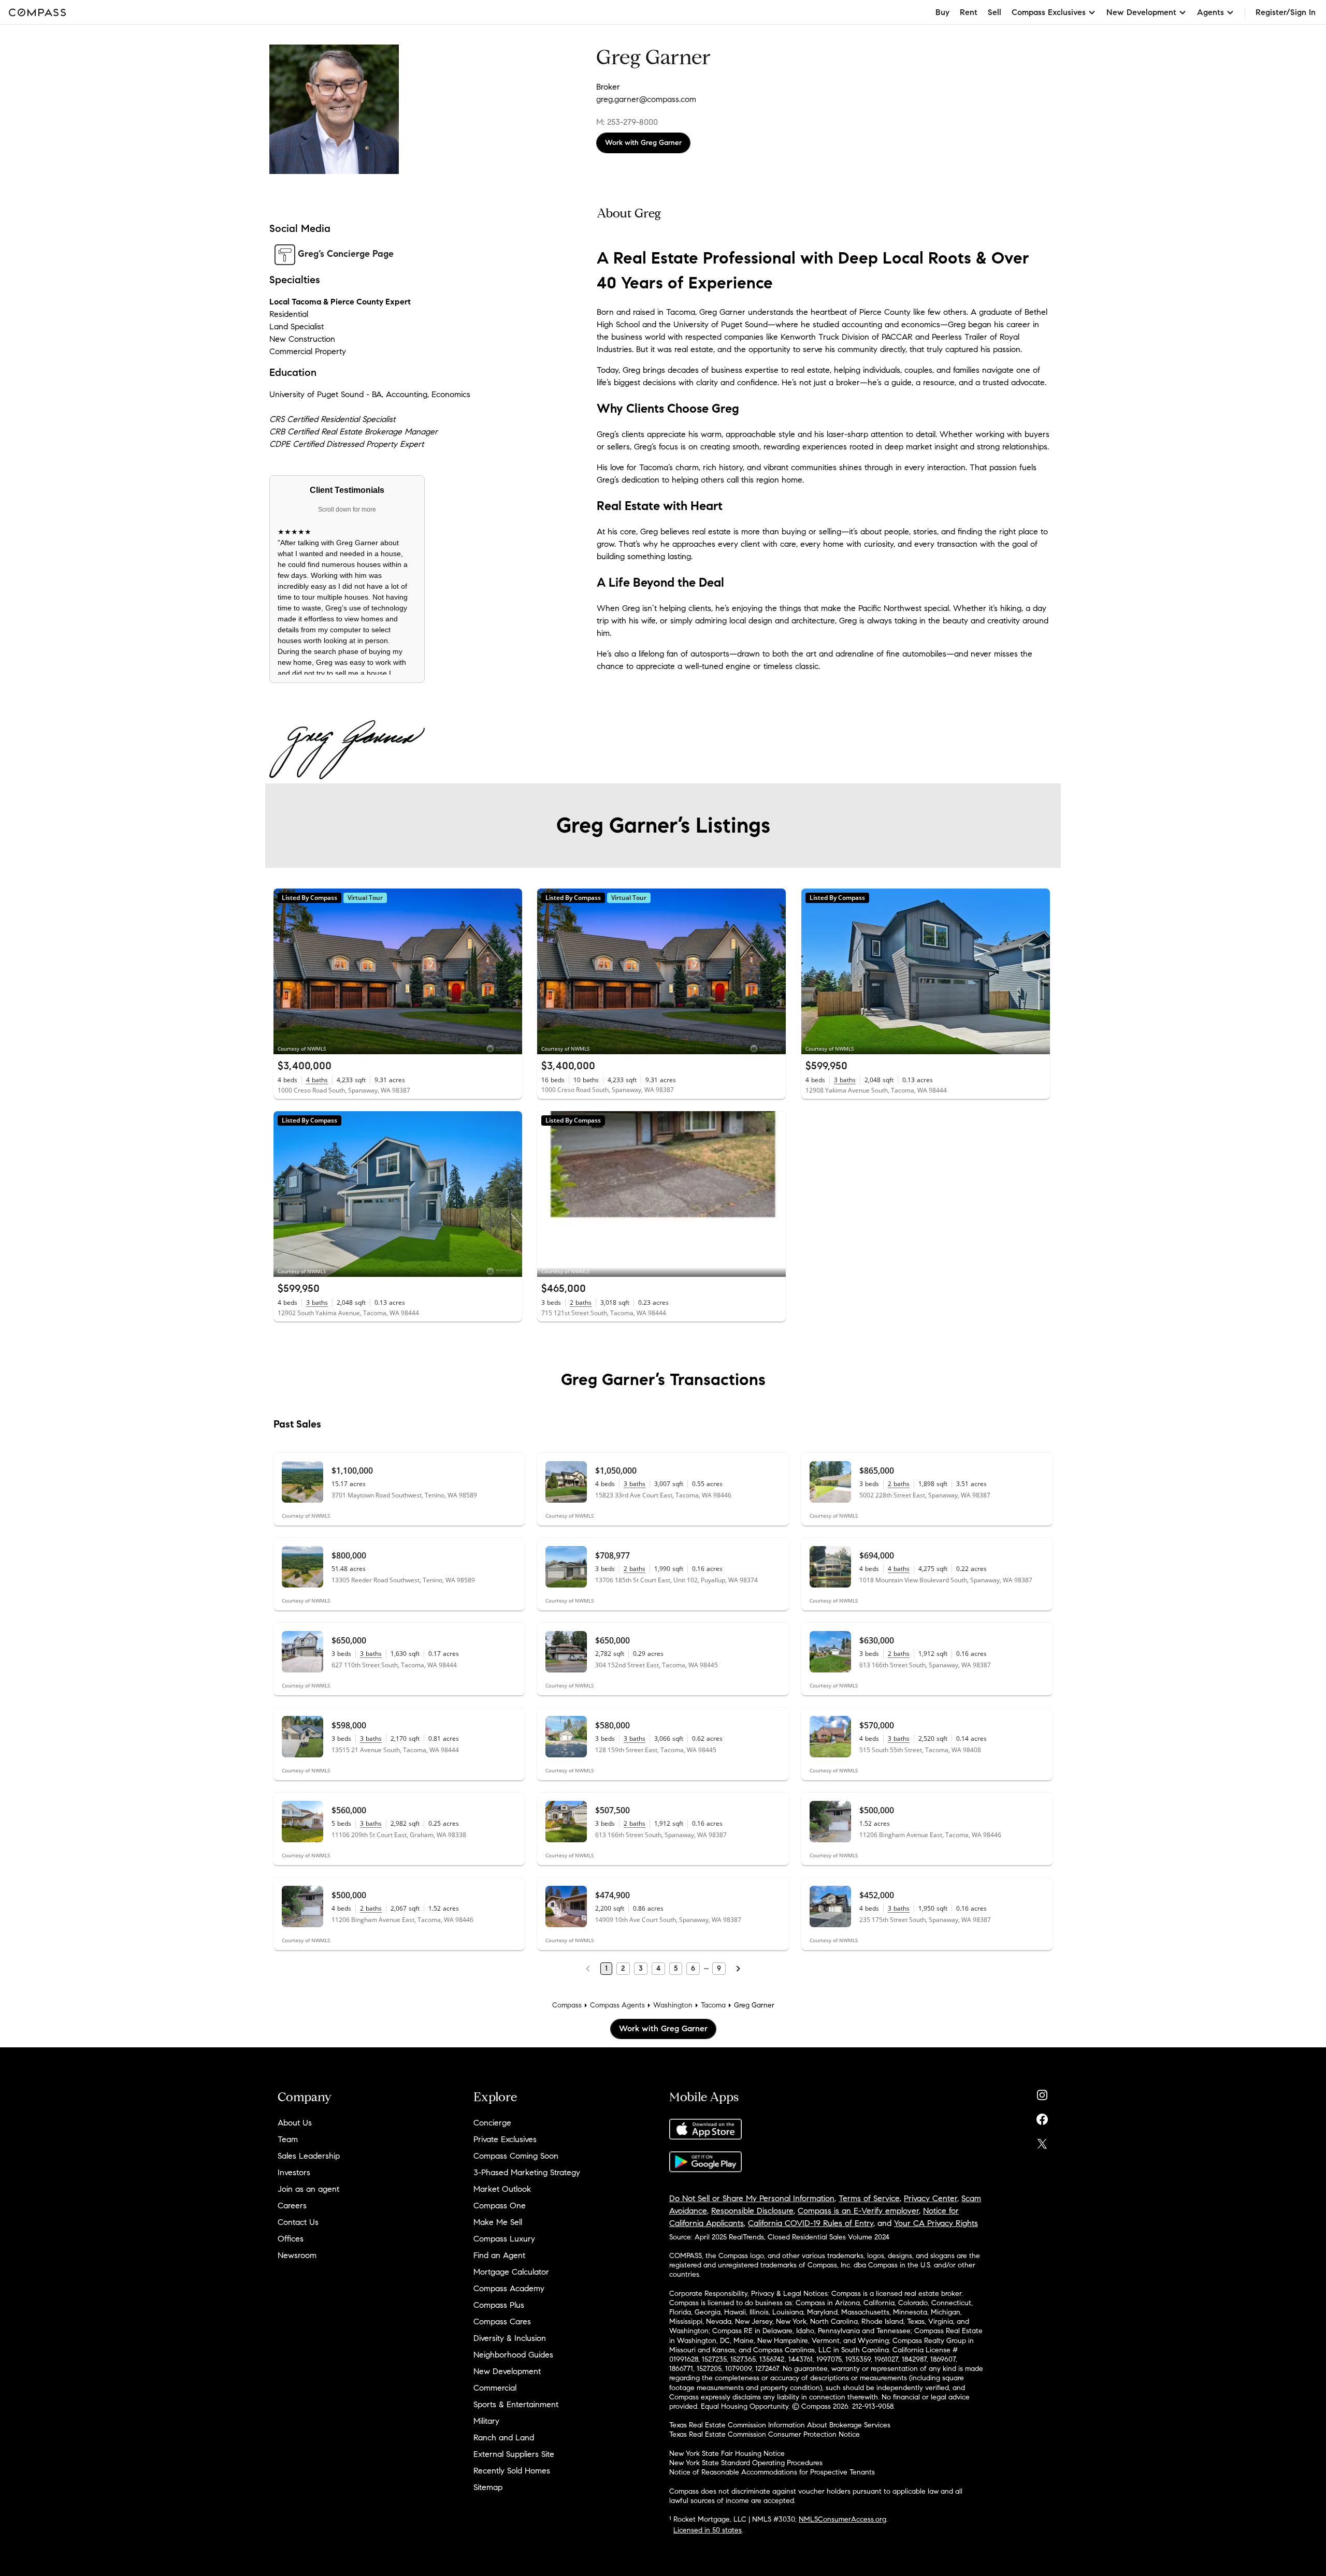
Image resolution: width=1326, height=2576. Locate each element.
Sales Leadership (309, 2156)
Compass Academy (509, 2288)
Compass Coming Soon (516, 2156)
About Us (295, 2123)
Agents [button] (1210, 12)
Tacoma (713, 2005)
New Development (507, 2371)
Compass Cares (502, 2322)
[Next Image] (510, 971)
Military (486, 2421)
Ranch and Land (504, 2437)
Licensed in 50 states (708, 2530)
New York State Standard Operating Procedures (746, 2463)
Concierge (492, 2123)
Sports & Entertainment (516, 2404)
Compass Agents (617, 2005)
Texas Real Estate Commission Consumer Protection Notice (765, 2434)
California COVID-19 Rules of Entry (811, 2223)
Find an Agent (499, 2255)
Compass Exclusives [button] (1049, 12)
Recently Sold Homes (512, 2471)
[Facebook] (1042, 2117)
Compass (567, 2005)
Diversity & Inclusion (510, 2338)
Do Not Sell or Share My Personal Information (752, 2198)
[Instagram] (1042, 2093)
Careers (292, 2206)
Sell (994, 12)
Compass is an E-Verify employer (858, 2211)
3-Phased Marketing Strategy (527, 2172)
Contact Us (298, 2222)
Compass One (500, 2206)
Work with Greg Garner (643, 143)
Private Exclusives (505, 2139)
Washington (673, 2005)
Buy (942, 12)
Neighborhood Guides (513, 2355)
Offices (291, 2239)
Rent (969, 12)
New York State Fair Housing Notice (727, 2454)
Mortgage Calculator (511, 2272)
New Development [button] (1141, 12)
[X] (1042, 2141)
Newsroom (297, 2255)
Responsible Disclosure (752, 2211)
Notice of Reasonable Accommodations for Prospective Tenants (772, 2472)
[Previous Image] (286, 971)
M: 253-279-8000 (627, 122)
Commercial (495, 2388)
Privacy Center (931, 2198)
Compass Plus (499, 2305)
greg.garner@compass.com (646, 99)
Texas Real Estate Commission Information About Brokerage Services (780, 2425)
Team (288, 2139)
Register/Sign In (1286, 12)
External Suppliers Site (514, 2454)
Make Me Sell (498, 2222)
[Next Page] (738, 1969)
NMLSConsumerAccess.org (842, 2519)
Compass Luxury (504, 2239)
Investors (294, 2172)
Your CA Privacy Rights (936, 2223)
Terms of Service (869, 2198)
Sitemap (488, 2487)
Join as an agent (308, 2189)
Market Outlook (502, 2189)
